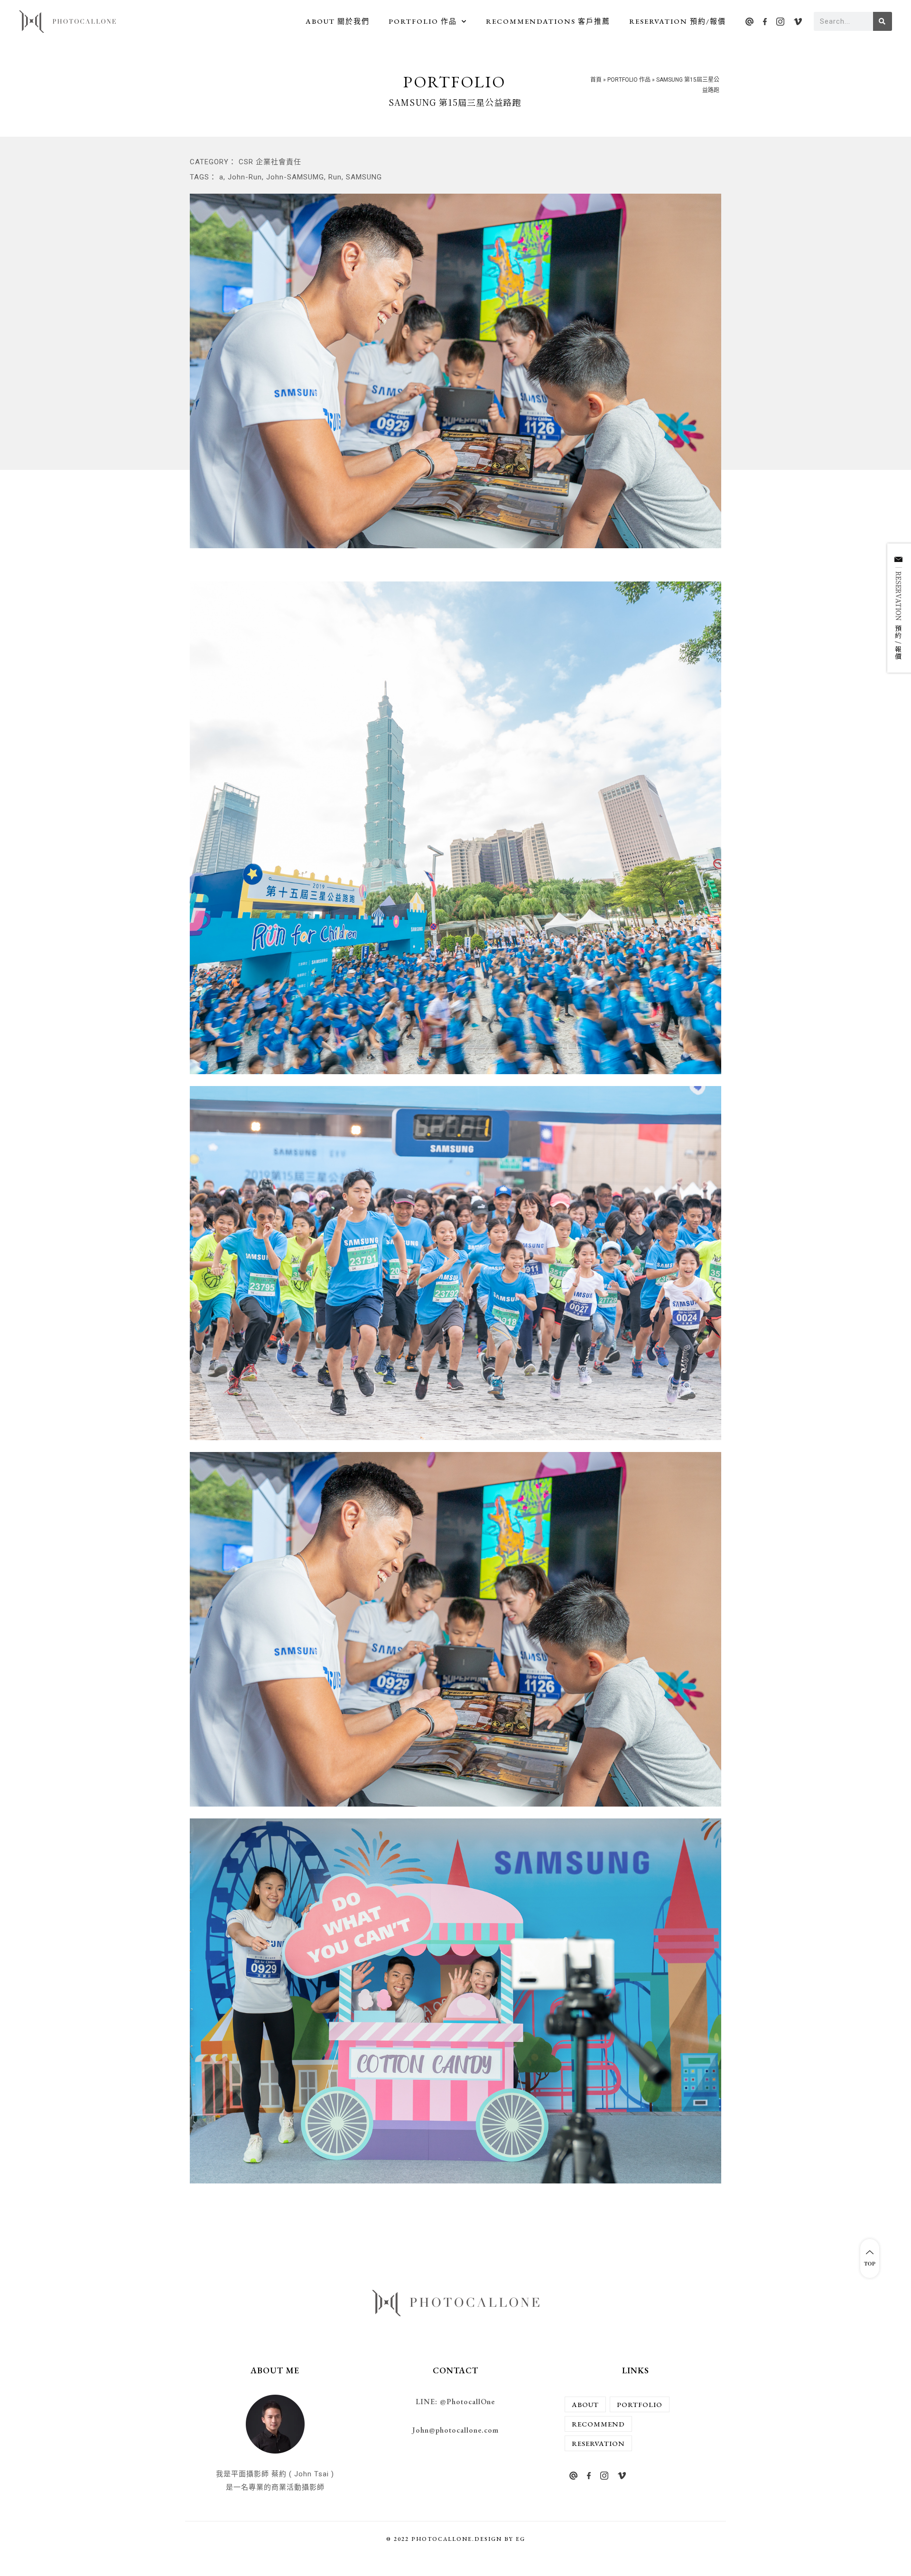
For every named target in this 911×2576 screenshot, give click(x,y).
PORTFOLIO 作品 (423, 21)
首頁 (596, 80)
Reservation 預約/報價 (678, 21)
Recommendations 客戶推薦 (548, 21)
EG (521, 2539)
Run (335, 177)
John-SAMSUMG (295, 177)
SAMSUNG (364, 177)
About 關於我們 (338, 21)
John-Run (245, 177)
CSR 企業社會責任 (270, 162)
